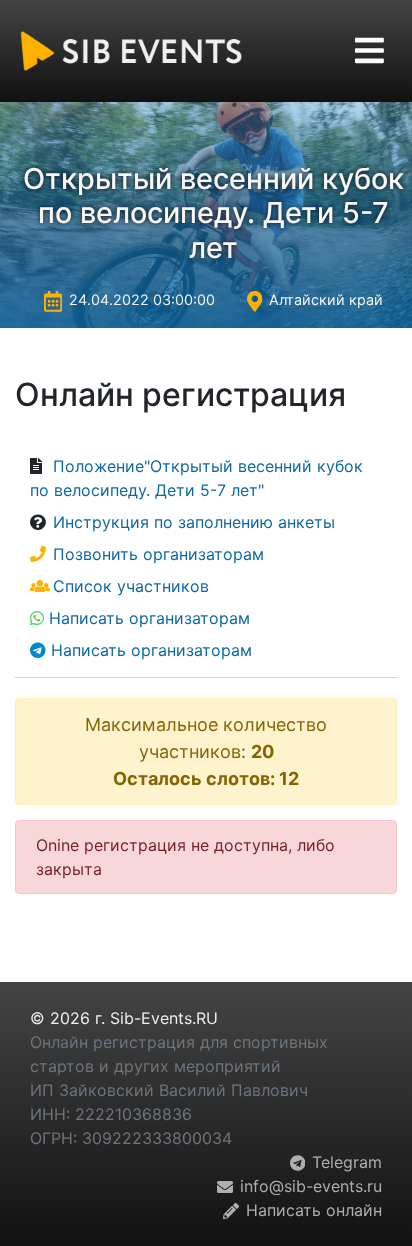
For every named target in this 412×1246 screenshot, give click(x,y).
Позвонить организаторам (158, 554)
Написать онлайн (311, 1210)
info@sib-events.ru (308, 1186)
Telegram (344, 1162)
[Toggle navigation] (369, 50)
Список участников (131, 586)
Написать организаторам (149, 618)
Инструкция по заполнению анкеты (194, 522)
